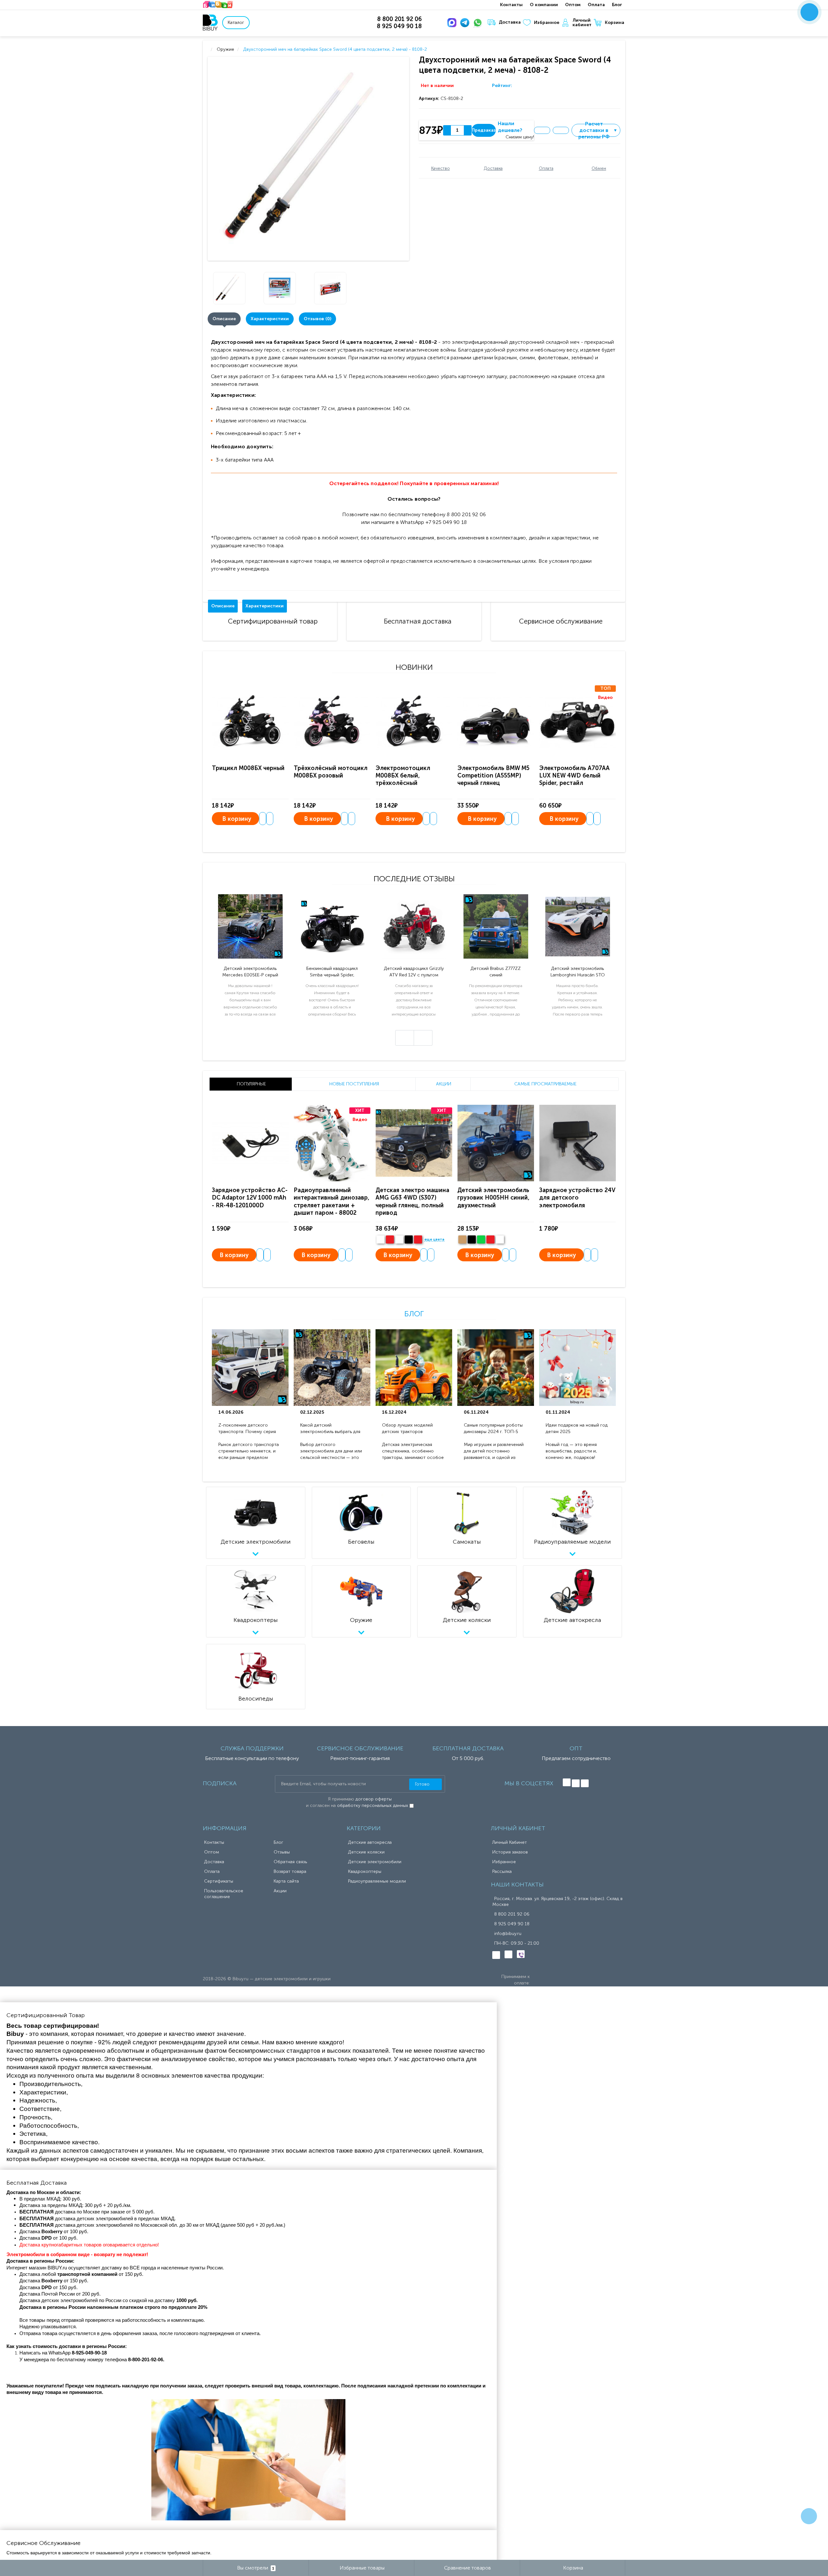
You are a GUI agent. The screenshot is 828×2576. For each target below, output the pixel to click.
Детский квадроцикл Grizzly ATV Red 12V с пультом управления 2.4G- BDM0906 (414, 972)
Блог (617, 5)
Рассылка (502, 1871)
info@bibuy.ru (508, 1934)
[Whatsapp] (479, 23)
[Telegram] (466, 23)
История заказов (510, 1852)
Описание (224, 319)
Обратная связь (290, 1862)
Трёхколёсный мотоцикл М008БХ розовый (331, 772)
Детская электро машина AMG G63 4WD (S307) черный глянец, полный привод (412, 1201)
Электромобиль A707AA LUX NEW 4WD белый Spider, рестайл (574, 776)
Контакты (511, 5)
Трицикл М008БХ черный (248, 768)
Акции (280, 1891)
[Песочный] (462, 1239)
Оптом (573, 5)
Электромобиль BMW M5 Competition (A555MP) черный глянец (493, 776)
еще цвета (434, 1240)
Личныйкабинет (582, 23)
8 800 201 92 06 (512, 1914)
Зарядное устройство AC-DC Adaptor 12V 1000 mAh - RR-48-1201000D (250, 1198)
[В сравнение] (561, 130)
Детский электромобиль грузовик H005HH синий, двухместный (493, 1198)
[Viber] (521, 1954)
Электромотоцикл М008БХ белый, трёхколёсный (403, 776)
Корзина (615, 22)
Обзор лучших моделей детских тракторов (407, 1428)
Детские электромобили (375, 1862)
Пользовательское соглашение (224, 1894)
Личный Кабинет (510, 1842)
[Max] (453, 23)
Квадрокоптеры (365, 1871)
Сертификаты (219, 1881)
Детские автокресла (370, 1842)
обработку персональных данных (373, 1805)
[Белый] (381, 1239)
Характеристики (270, 319)
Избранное (547, 22)
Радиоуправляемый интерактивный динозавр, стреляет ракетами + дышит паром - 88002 (332, 1201)
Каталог (236, 22)
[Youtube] (585, 1783)
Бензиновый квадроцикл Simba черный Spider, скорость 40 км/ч (332, 972)
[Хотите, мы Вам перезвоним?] (809, 12)
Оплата (596, 5)
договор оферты (374, 1799)
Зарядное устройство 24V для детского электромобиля (577, 1198)
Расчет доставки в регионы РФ (598, 130)
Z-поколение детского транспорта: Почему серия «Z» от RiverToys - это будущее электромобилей (247, 1429)
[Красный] (490, 1239)
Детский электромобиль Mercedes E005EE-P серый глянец (250, 972)
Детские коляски (366, 1852)
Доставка (510, 22)
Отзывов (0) (317, 319)
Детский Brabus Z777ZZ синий (496, 972)
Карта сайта (286, 1881)
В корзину (237, 819)
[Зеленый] (481, 1239)
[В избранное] (542, 130)
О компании (544, 5)
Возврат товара (290, 1871)
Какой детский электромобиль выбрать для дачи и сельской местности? (331, 1429)
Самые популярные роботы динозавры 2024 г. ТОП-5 (493, 1428)
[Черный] (409, 1239)
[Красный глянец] (390, 1239)
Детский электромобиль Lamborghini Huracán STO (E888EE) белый (578, 972)
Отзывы (282, 1852)
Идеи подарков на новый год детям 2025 (577, 1428)
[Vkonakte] (567, 1782)
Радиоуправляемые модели (377, 1881)
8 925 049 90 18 (512, 1924)
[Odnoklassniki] (576, 1783)
